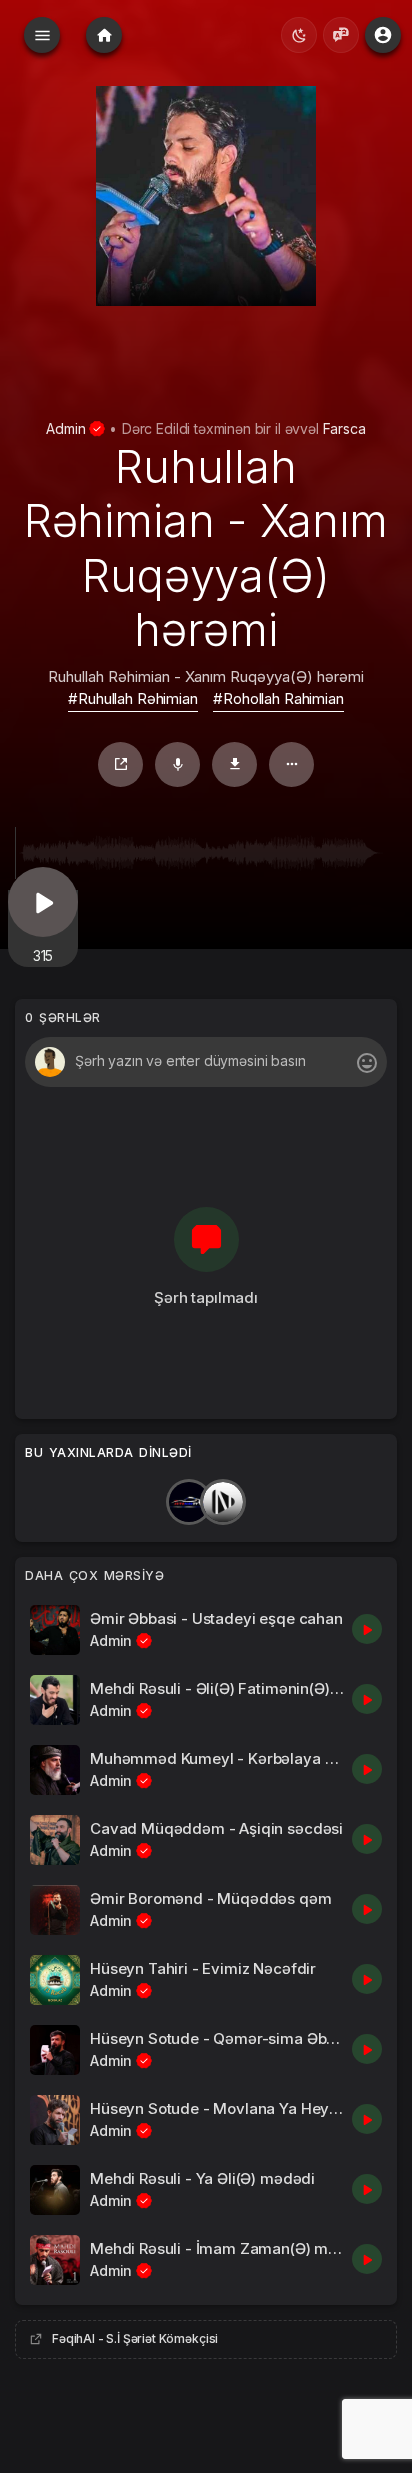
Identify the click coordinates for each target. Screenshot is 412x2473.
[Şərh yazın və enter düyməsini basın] (205, 1062)
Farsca (344, 428)
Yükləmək (234, 764)
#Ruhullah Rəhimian (132, 698)
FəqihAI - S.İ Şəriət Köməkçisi (135, 2338)
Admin (67, 428)
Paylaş (120, 764)
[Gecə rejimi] (299, 35)
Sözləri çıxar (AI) (177, 764)
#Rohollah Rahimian (278, 698)
